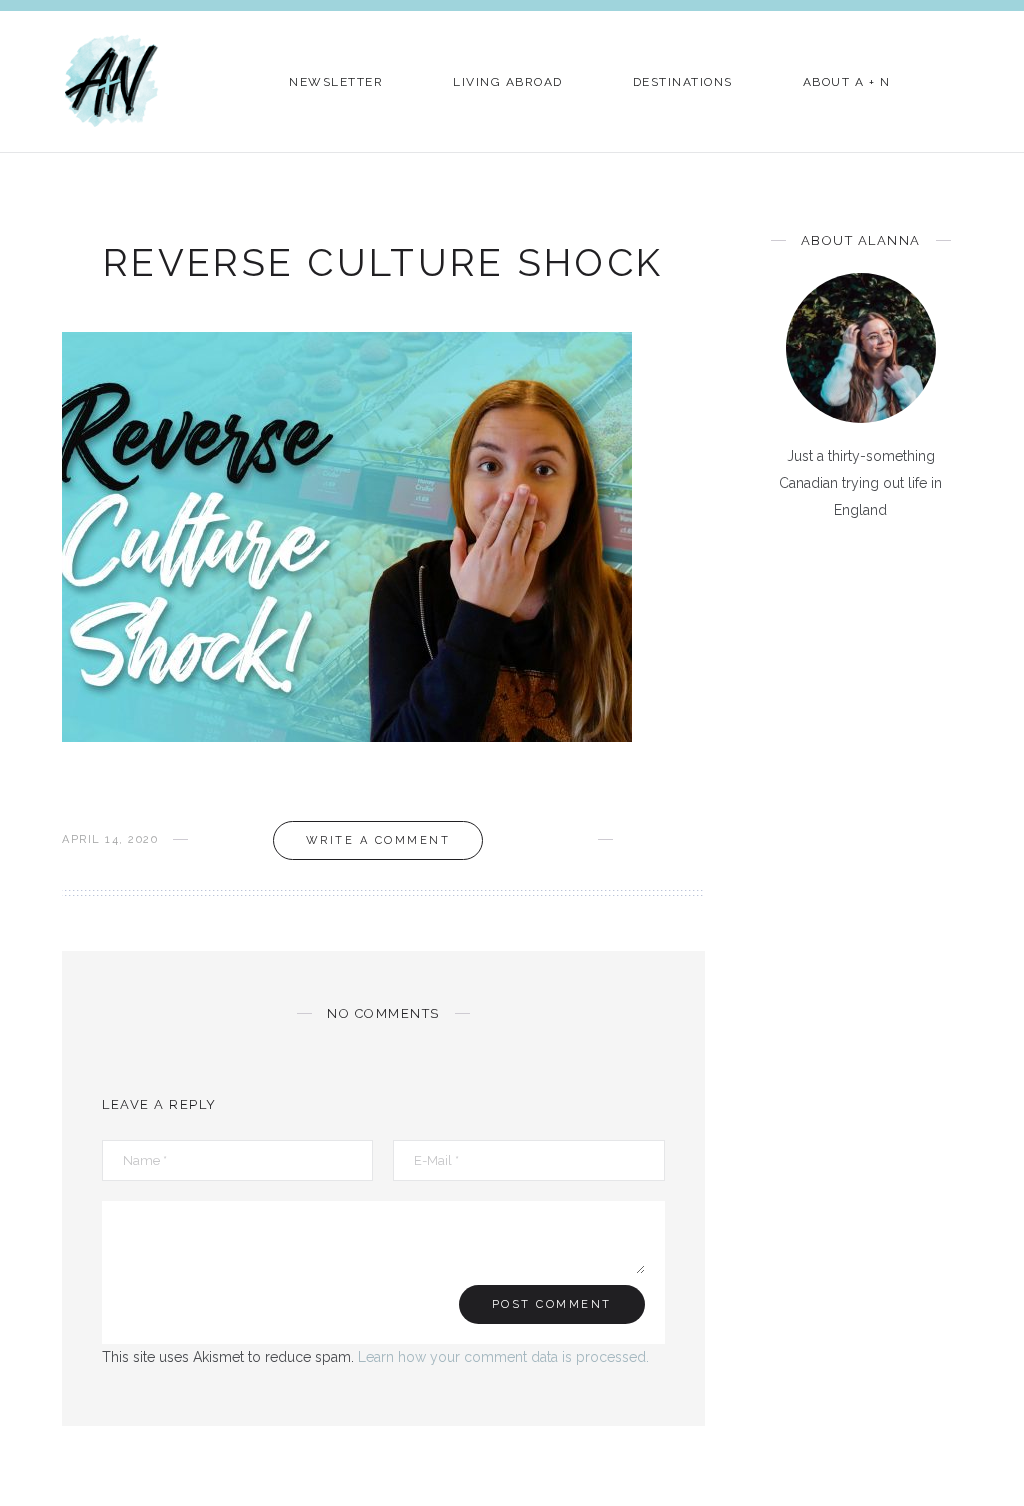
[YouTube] (909, 558)
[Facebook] (779, 558)
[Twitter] (812, 558)
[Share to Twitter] (667, 840)
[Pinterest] (844, 558)
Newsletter (336, 82)
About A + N (847, 82)
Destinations (683, 82)
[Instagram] (877, 558)
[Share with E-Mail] (698, 840)
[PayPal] (942, 558)
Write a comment (378, 840)
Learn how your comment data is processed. (503, 1357)
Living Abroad (508, 82)
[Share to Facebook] (635, 840)
